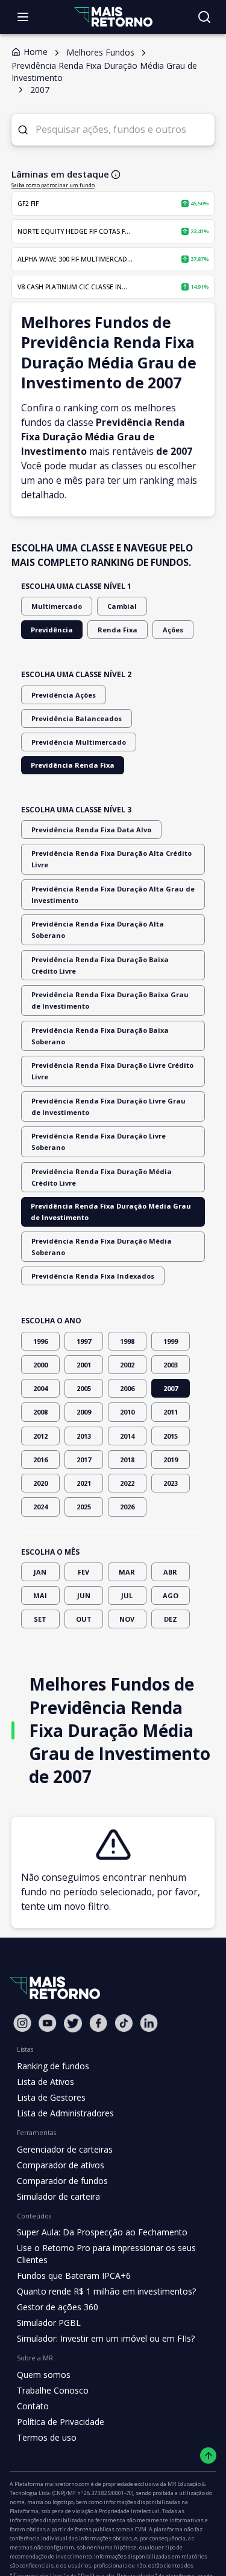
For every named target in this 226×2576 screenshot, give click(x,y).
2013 (84, 1436)
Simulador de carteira (58, 2196)
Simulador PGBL (49, 2323)
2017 (84, 1460)
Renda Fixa (118, 630)
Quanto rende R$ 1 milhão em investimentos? (106, 2291)
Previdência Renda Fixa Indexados (93, 1276)
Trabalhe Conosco (53, 2390)
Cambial (122, 606)
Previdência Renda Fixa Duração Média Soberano (102, 1247)
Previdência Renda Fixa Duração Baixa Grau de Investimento (110, 1000)
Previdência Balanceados (77, 718)
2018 (127, 1460)
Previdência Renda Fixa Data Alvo (91, 830)
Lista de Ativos (46, 2082)
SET (40, 1619)
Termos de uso (47, 2437)
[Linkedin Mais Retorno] (149, 2023)
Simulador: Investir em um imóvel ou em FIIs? (106, 2338)
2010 (127, 1412)
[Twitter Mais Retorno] (73, 2023)
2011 (171, 1412)
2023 (171, 1483)
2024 (40, 1507)
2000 (40, 1365)
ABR (170, 1572)
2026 (127, 1507)
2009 (84, 1412)
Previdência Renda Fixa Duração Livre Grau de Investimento (108, 1107)
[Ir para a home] (113, 17)
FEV (83, 1572)
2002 (127, 1365)
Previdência (52, 630)
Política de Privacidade (61, 2422)
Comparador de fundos (62, 2181)
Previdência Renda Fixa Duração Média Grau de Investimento (111, 1212)
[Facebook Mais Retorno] (98, 2023)
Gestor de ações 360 (58, 2307)
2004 (40, 1388)
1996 (40, 1341)
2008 (40, 1412)
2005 (84, 1388)
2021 (84, 1483)
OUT (84, 1619)
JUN (84, 1595)
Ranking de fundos (53, 2066)
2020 (40, 1483)
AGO (171, 1595)
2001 (84, 1365)
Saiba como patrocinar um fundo (53, 185)
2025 (84, 1507)
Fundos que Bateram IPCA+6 (74, 2276)
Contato (33, 2406)
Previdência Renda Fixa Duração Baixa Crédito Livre (100, 965)
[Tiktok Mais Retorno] (124, 2023)
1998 (127, 1341)
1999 (171, 1341)
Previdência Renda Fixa (73, 765)
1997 (84, 1341)
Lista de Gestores (51, 2097)
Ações (173, 630)
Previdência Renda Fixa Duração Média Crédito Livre (102, 1177)
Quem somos (44, 2375)
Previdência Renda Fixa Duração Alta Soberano (98, 930)
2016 (40, 1460)
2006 (127, 1388)
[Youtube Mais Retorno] (48, 2023)
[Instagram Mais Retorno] (22, 2023)
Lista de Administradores (65, 2113)
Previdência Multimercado (79, 742)
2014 (127, 1436)
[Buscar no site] (204, 17)
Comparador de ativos (61, 2165)
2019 (171, 1460)
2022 (127, 1483)
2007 (171, 1388)
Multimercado (57, 606)
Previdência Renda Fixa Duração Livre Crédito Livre (112, 1071)
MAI (40, 1595)
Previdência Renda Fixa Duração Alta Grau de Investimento (113, 895)
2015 (171, 1436)
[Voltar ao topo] (208, 2456)
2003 (171, 1365)
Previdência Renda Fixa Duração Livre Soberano (99, 1142)
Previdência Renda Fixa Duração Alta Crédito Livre (111, 859)
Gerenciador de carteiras (65, 2149)
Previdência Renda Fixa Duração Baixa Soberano (100, 1036)
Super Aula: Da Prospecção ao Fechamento (102, 2232)
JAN (40, 1572)
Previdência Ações (64, 695)
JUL (127, 1595)
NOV (127, 1619)
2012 (40, 1436)
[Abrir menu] (23, 17)
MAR (127, 1572)
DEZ (171, 1619)
